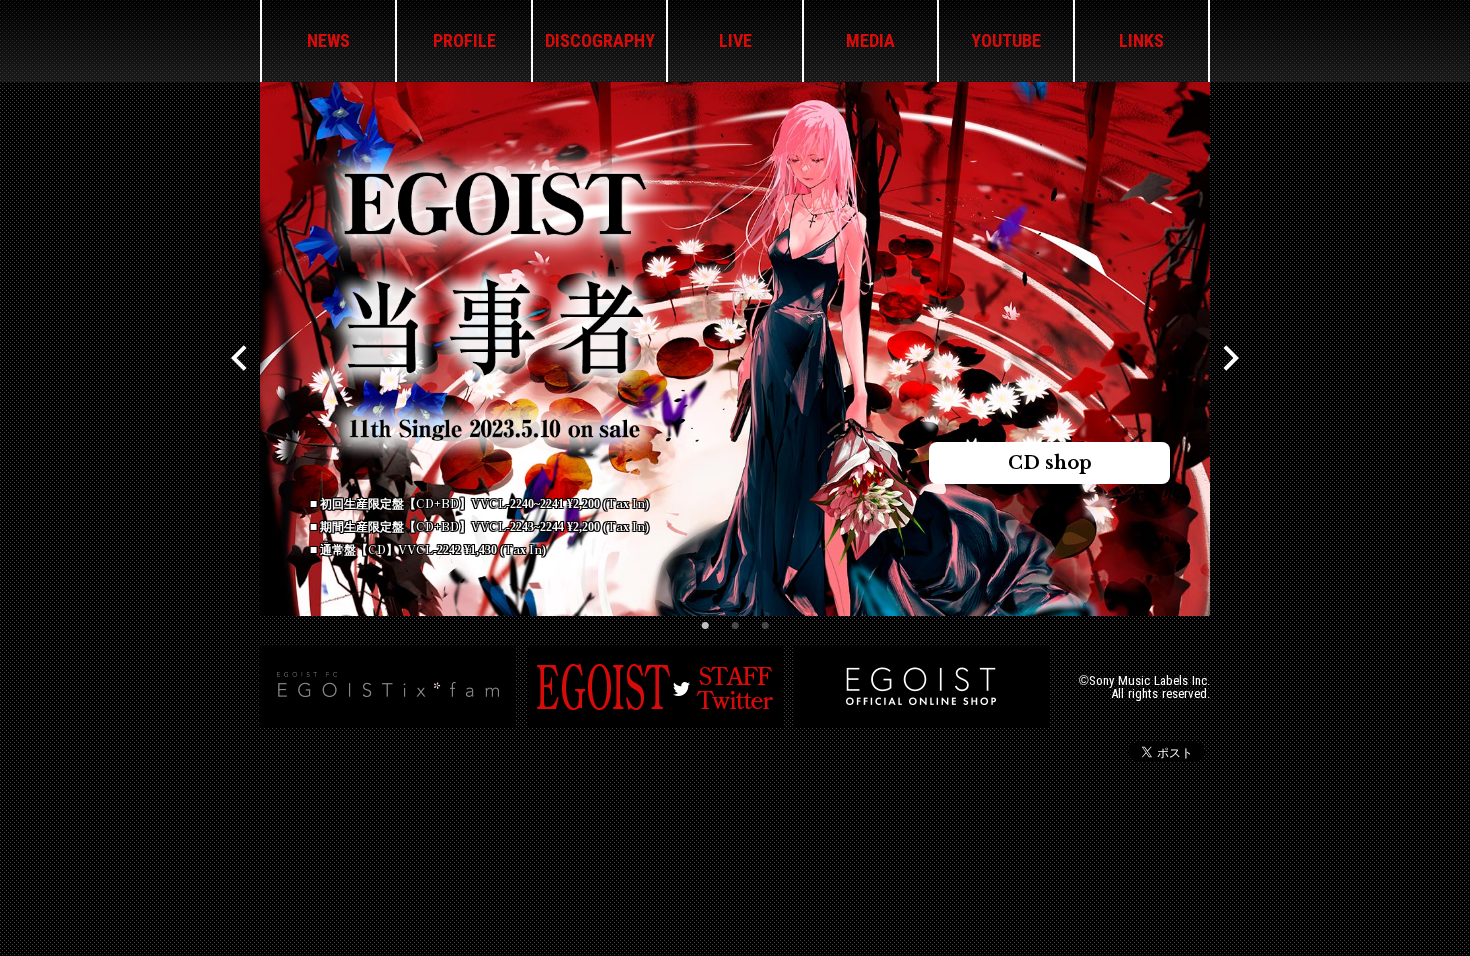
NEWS (328, 41)
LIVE (735, 41)
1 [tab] (705, 626)
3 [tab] (765, 626)
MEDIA (870, 41)
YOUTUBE (1006, 41)
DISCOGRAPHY (600, 41)
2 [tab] (735, 626)
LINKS (1141, 41)
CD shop (1050, 463)
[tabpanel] (735, 349)
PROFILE (464, 41)
